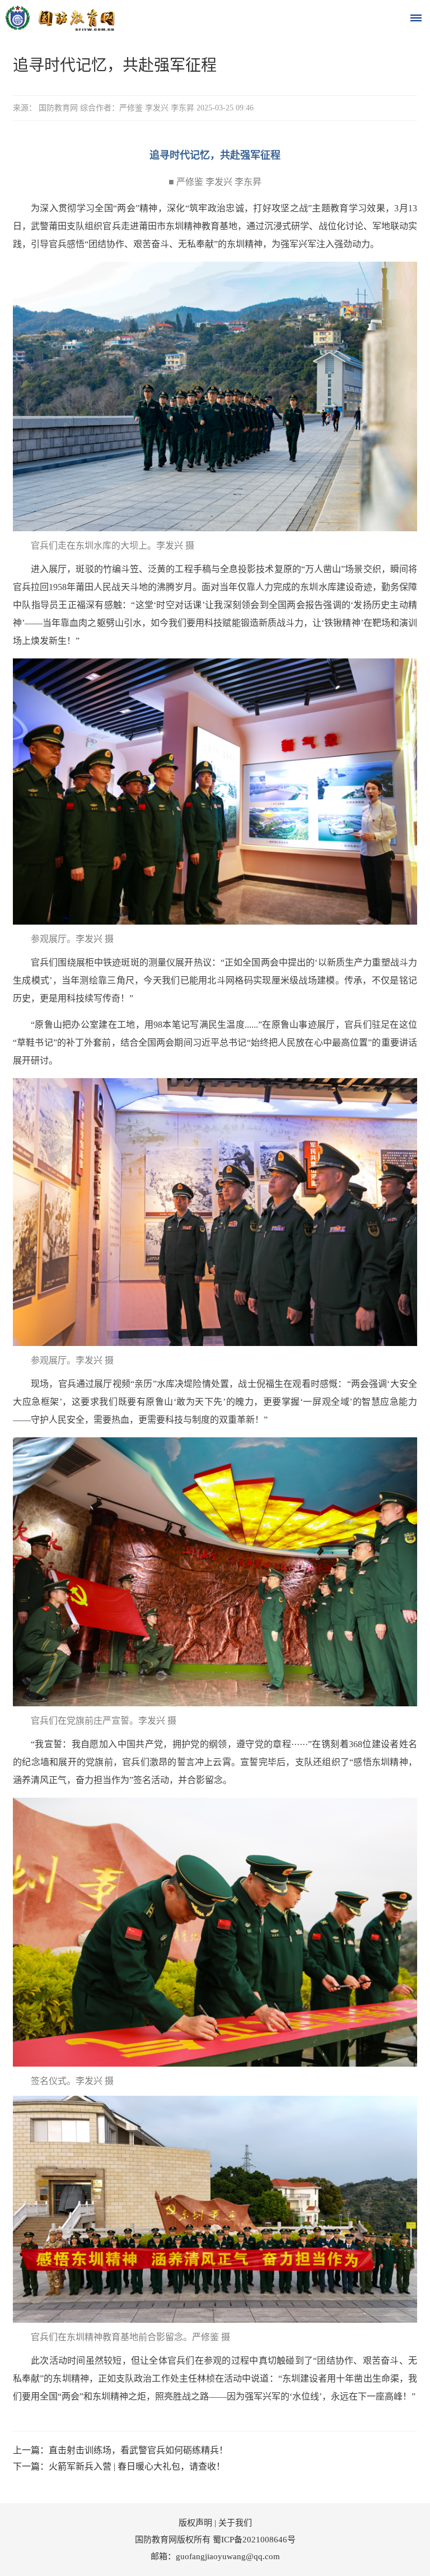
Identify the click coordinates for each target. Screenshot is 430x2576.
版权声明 (195, 2523)
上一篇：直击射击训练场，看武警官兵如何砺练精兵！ (120, 2450)
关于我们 (235, 2523)
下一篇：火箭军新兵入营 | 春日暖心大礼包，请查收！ (119, 2466)
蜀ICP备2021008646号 (254, 2540)
